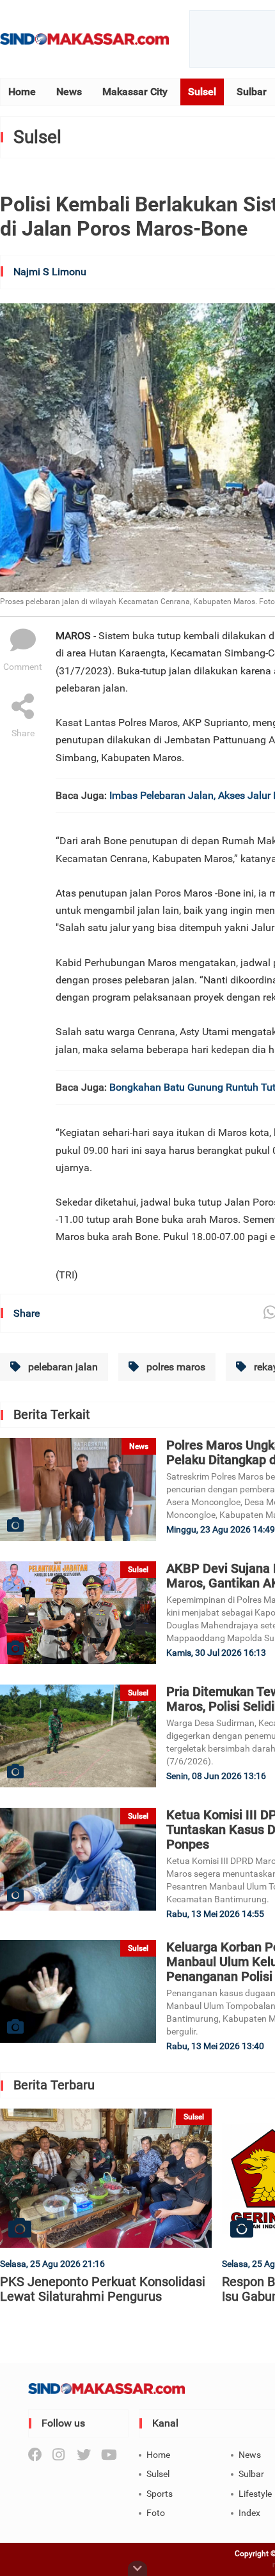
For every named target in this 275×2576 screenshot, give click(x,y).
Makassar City (135, 92)
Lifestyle (255, 2494)
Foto (156, 2513)
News (69, 92)
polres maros (175, 1367)
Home (22, 92)
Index (249, 2513)
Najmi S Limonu (50, 272)
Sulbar (252, 92)
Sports (160, 2494)
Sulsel (202, 92)
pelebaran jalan (62, 1367)
